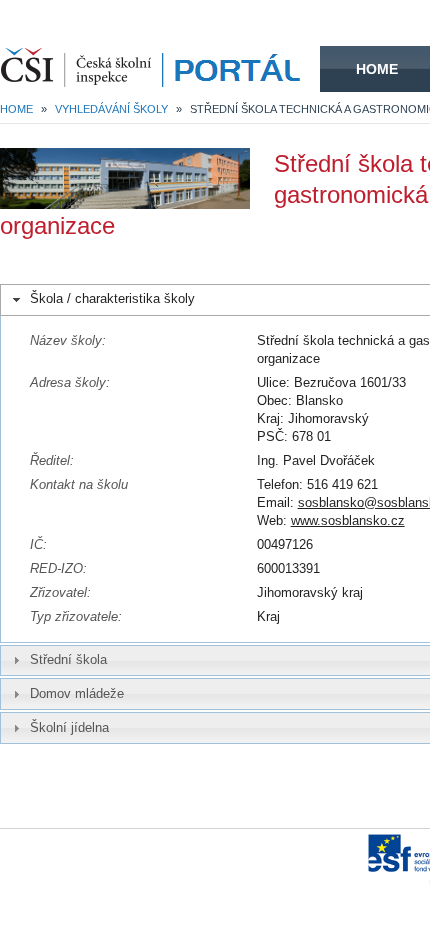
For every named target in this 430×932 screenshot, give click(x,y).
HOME (160, 69)
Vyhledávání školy (111, 109)
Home (377, 69)
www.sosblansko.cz (348, 520)
